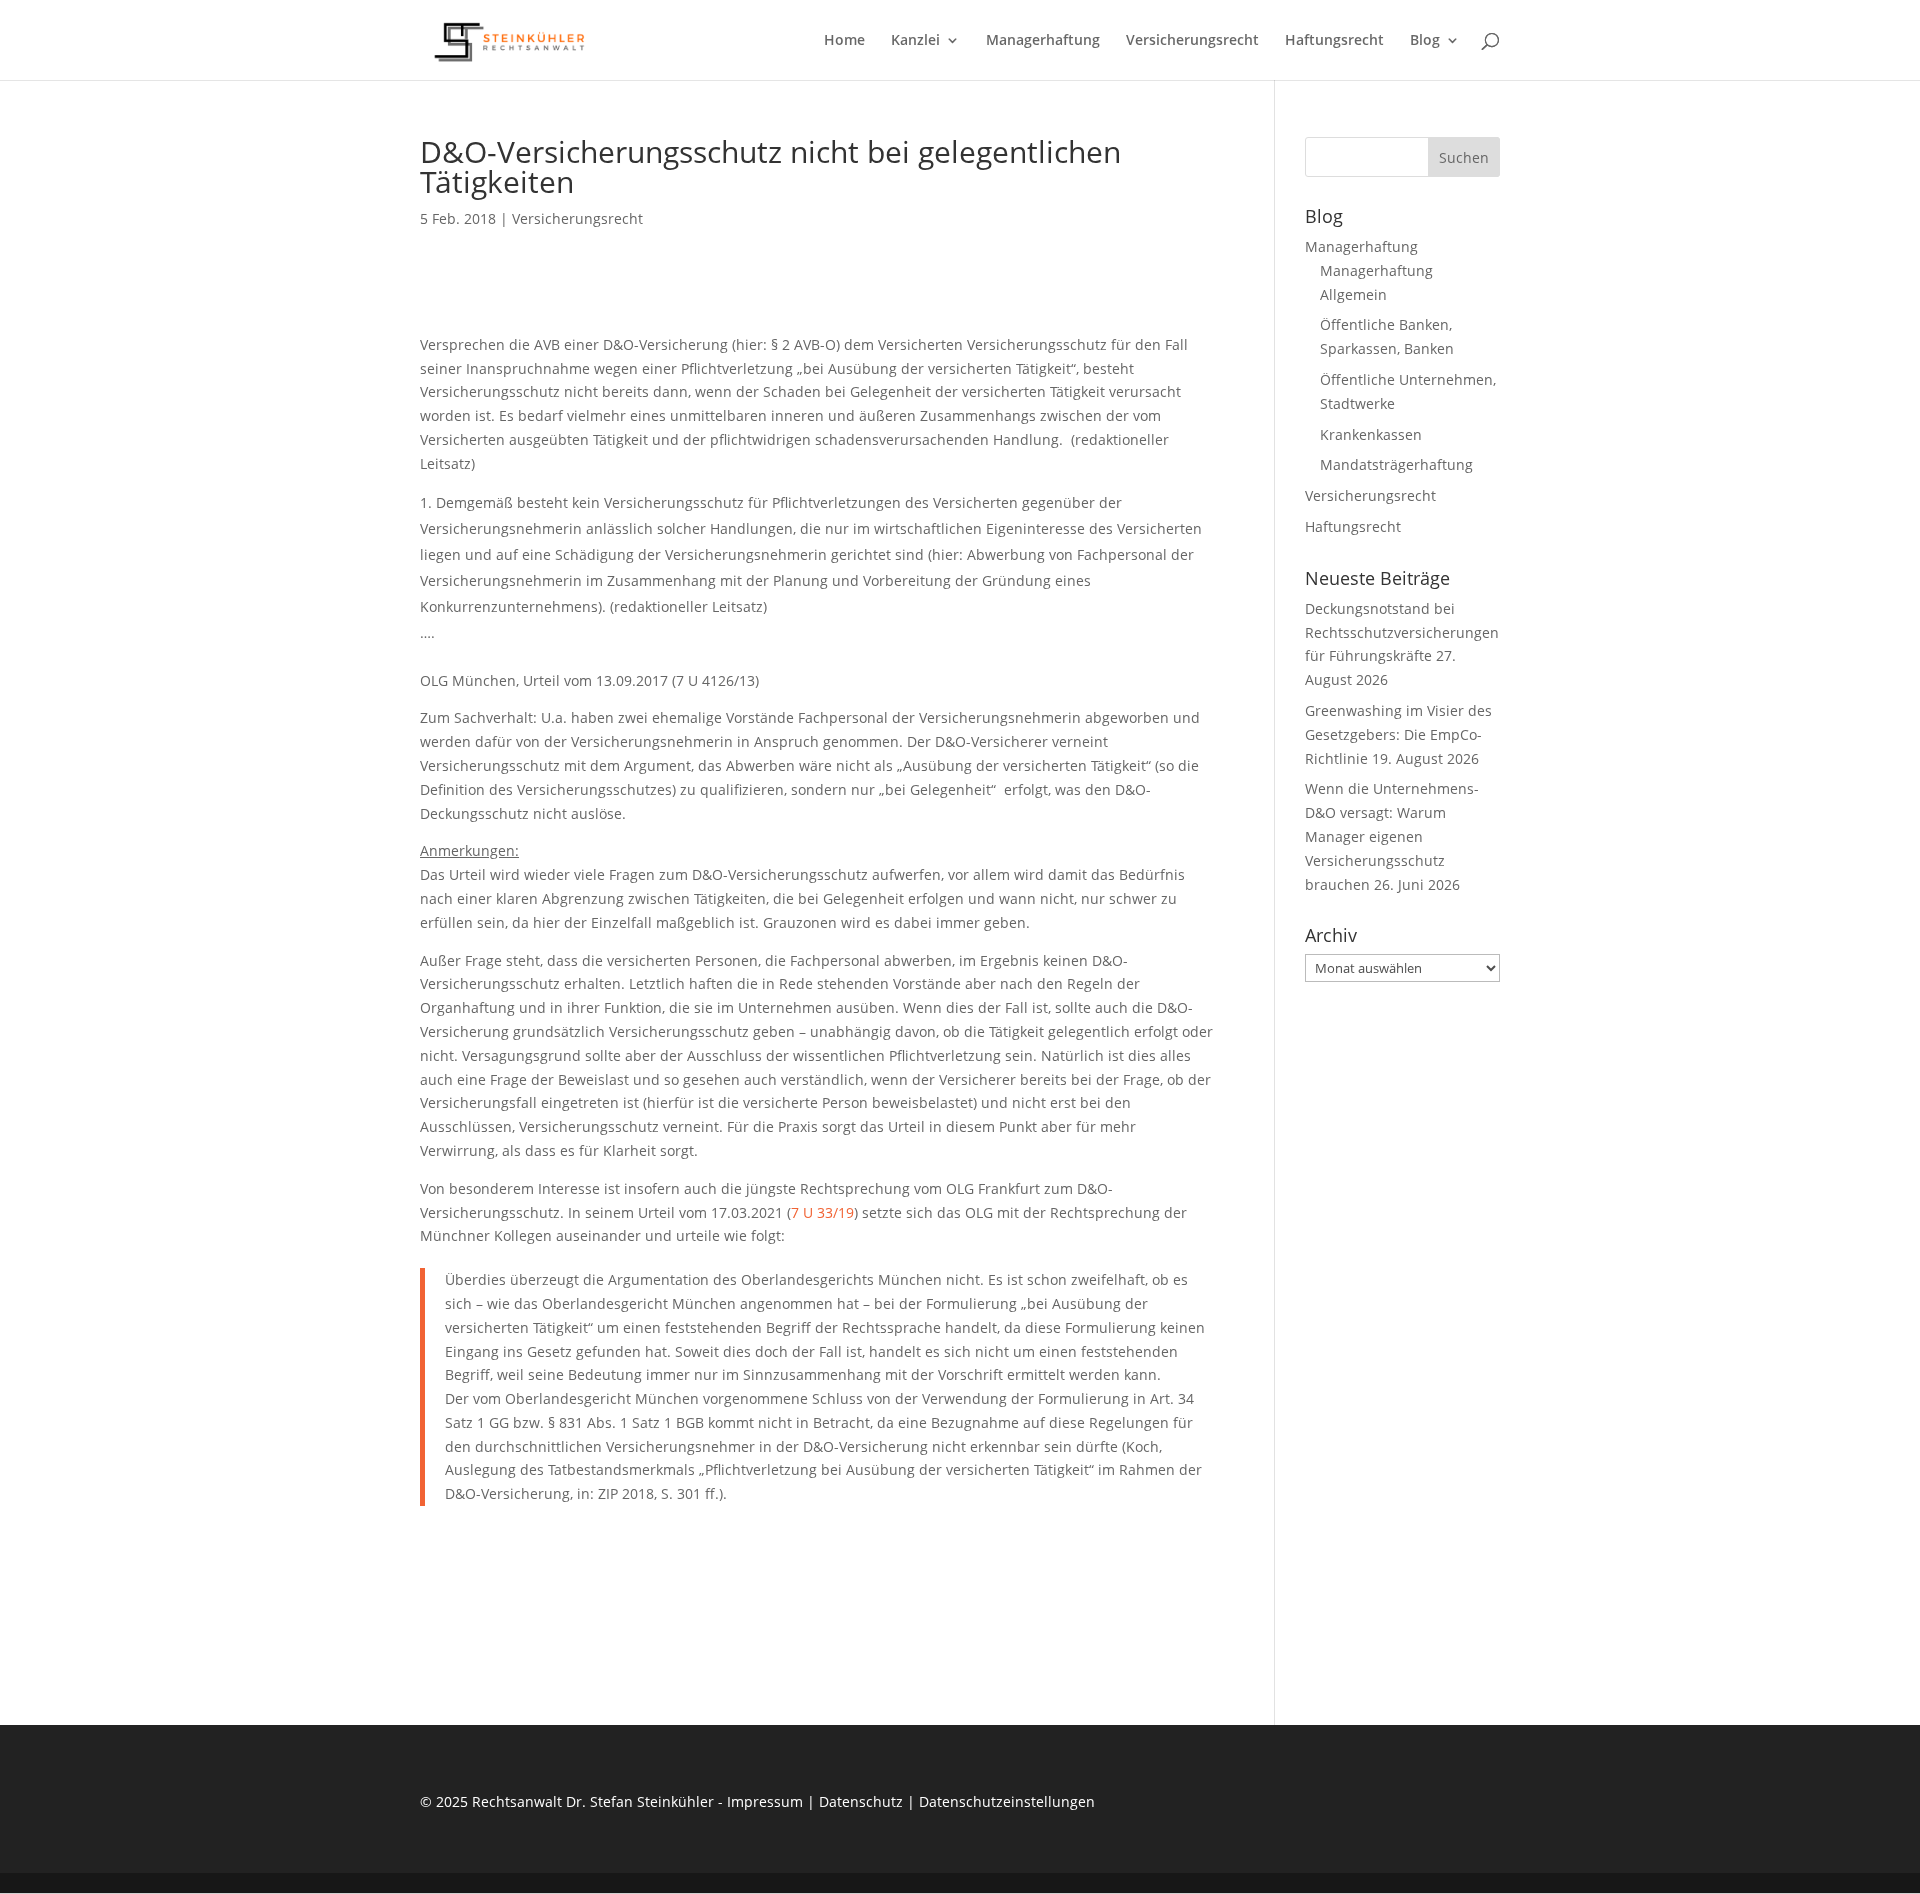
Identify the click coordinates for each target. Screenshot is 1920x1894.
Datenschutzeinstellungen (1007, 1801)
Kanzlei (915, 41)
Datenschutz (861, 1801)
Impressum (765, 1801)
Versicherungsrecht (1192, 41)
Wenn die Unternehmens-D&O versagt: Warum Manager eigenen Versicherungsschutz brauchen (1392, 836)
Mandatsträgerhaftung (1396, 464)
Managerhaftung (1043, 41)
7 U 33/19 (822, 1212)
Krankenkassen (1371, 434)
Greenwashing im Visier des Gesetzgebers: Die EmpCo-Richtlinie (1398, 734)
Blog (1425, 41)
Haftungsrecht (1334, 41)
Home (844, 41)
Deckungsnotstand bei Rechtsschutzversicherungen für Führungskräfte (1402, 632)
